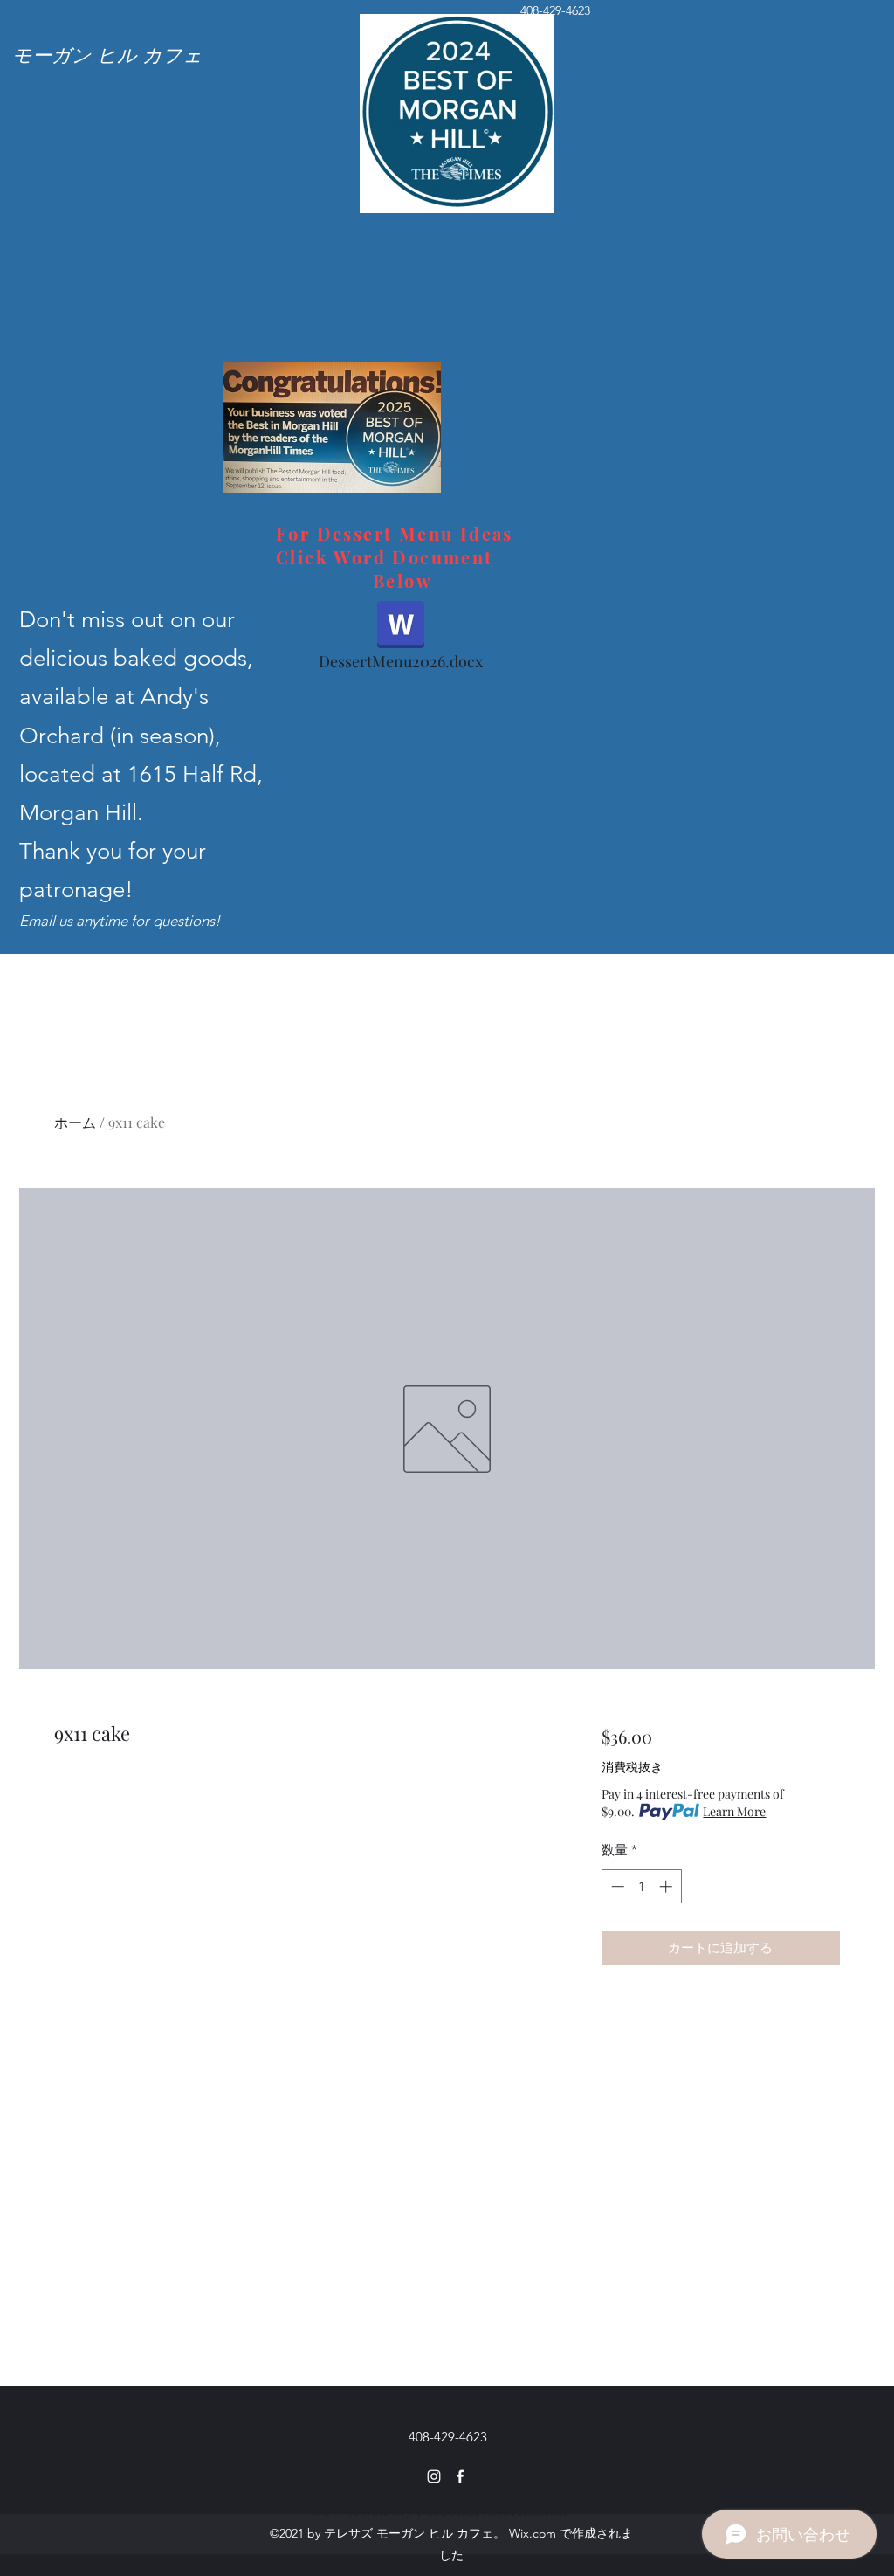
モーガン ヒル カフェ (107, 54)
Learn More (734, 1811)
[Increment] (667, 1886)
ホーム (75, 1122)
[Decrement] (616, 1886)
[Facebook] (460, 2476)
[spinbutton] (641, 1886)
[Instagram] (434, 2476)
